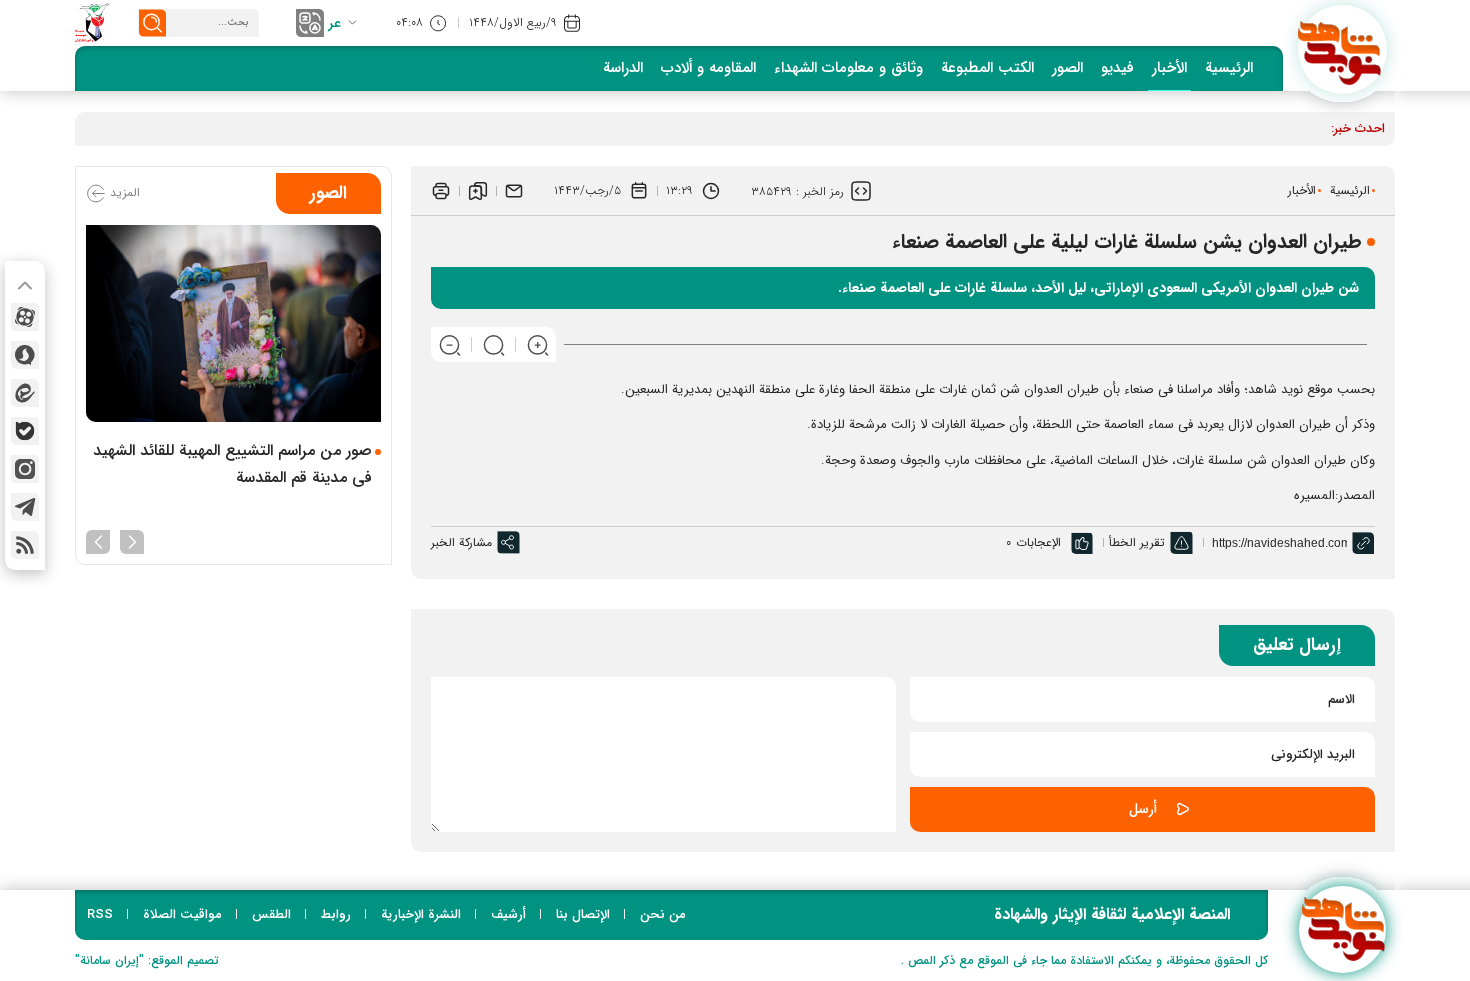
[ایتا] (25, 393)
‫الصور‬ (1067, 68)
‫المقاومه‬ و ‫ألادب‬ (708, 68)
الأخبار (1169, 68)
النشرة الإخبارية (421, 914)
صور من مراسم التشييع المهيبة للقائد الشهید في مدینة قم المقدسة (232, 464)
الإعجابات (1038, 542)
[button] (132, 540)
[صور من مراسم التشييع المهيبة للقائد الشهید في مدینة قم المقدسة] (233, 323)
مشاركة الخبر (461, 542)
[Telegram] (25, 507)
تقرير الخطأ (1137, 542)
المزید (123, 192)
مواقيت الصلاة (182, 914)
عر (334, 23)
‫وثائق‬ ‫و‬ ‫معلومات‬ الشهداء (848, 68)
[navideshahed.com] (1342, 49)
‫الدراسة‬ (623, 68)
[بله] (25, 431)
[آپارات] (25, 317)
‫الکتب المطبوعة (987, 68)
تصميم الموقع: (147, 960)
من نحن (663, 914)
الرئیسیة (1229, 68)
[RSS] (25, 545)
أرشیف (508, 914)
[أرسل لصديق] (514, 191)
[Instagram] (25, 469)
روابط (336, 914)
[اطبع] (441, 191)
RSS (100, 914)
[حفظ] (478, 191)
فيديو (1117, 68)
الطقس (271, 914)
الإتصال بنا (583, 914)
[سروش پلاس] (25, 355)
